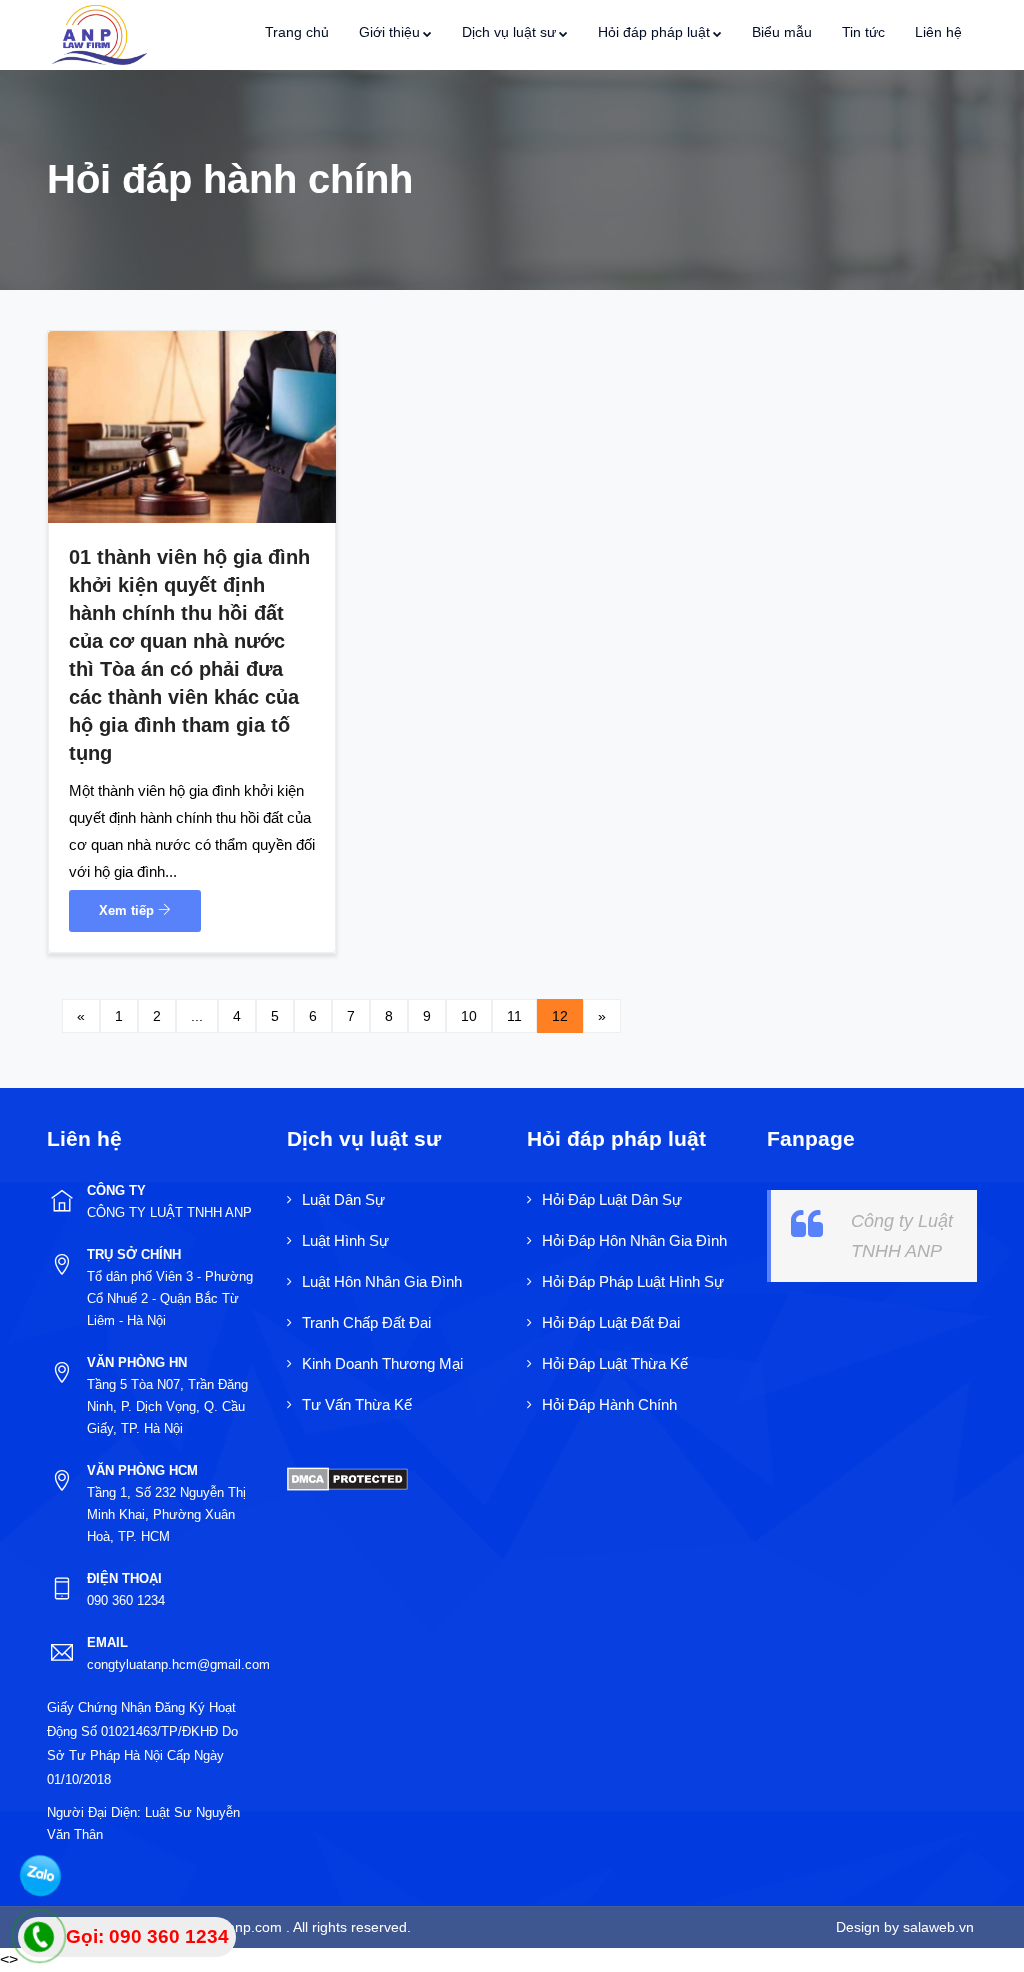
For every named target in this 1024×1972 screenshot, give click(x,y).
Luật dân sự (343, 1199)
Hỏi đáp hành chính (609, 1404)
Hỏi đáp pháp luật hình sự (633, 1281)
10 (469, 1016)
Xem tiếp (128, 910)
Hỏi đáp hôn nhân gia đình (634, 1240)
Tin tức (863, 32)
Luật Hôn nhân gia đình (382, 1281)
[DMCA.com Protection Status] (347, 1477)
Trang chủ (297, 32)
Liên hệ (938, 32)
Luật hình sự (345, 1240)
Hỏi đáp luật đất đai (611, 1322)
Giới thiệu (389, 32)
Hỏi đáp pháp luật (654, 32)
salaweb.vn (936, 1927)
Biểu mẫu (782, 32)
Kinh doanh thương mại (382, 1363)
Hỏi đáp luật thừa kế (615, 1363)
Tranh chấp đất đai (366, 1322)
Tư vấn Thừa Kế (357, 1404)
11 (514, 1016)
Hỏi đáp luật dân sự (612, 1199)
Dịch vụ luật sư (509, 32)
